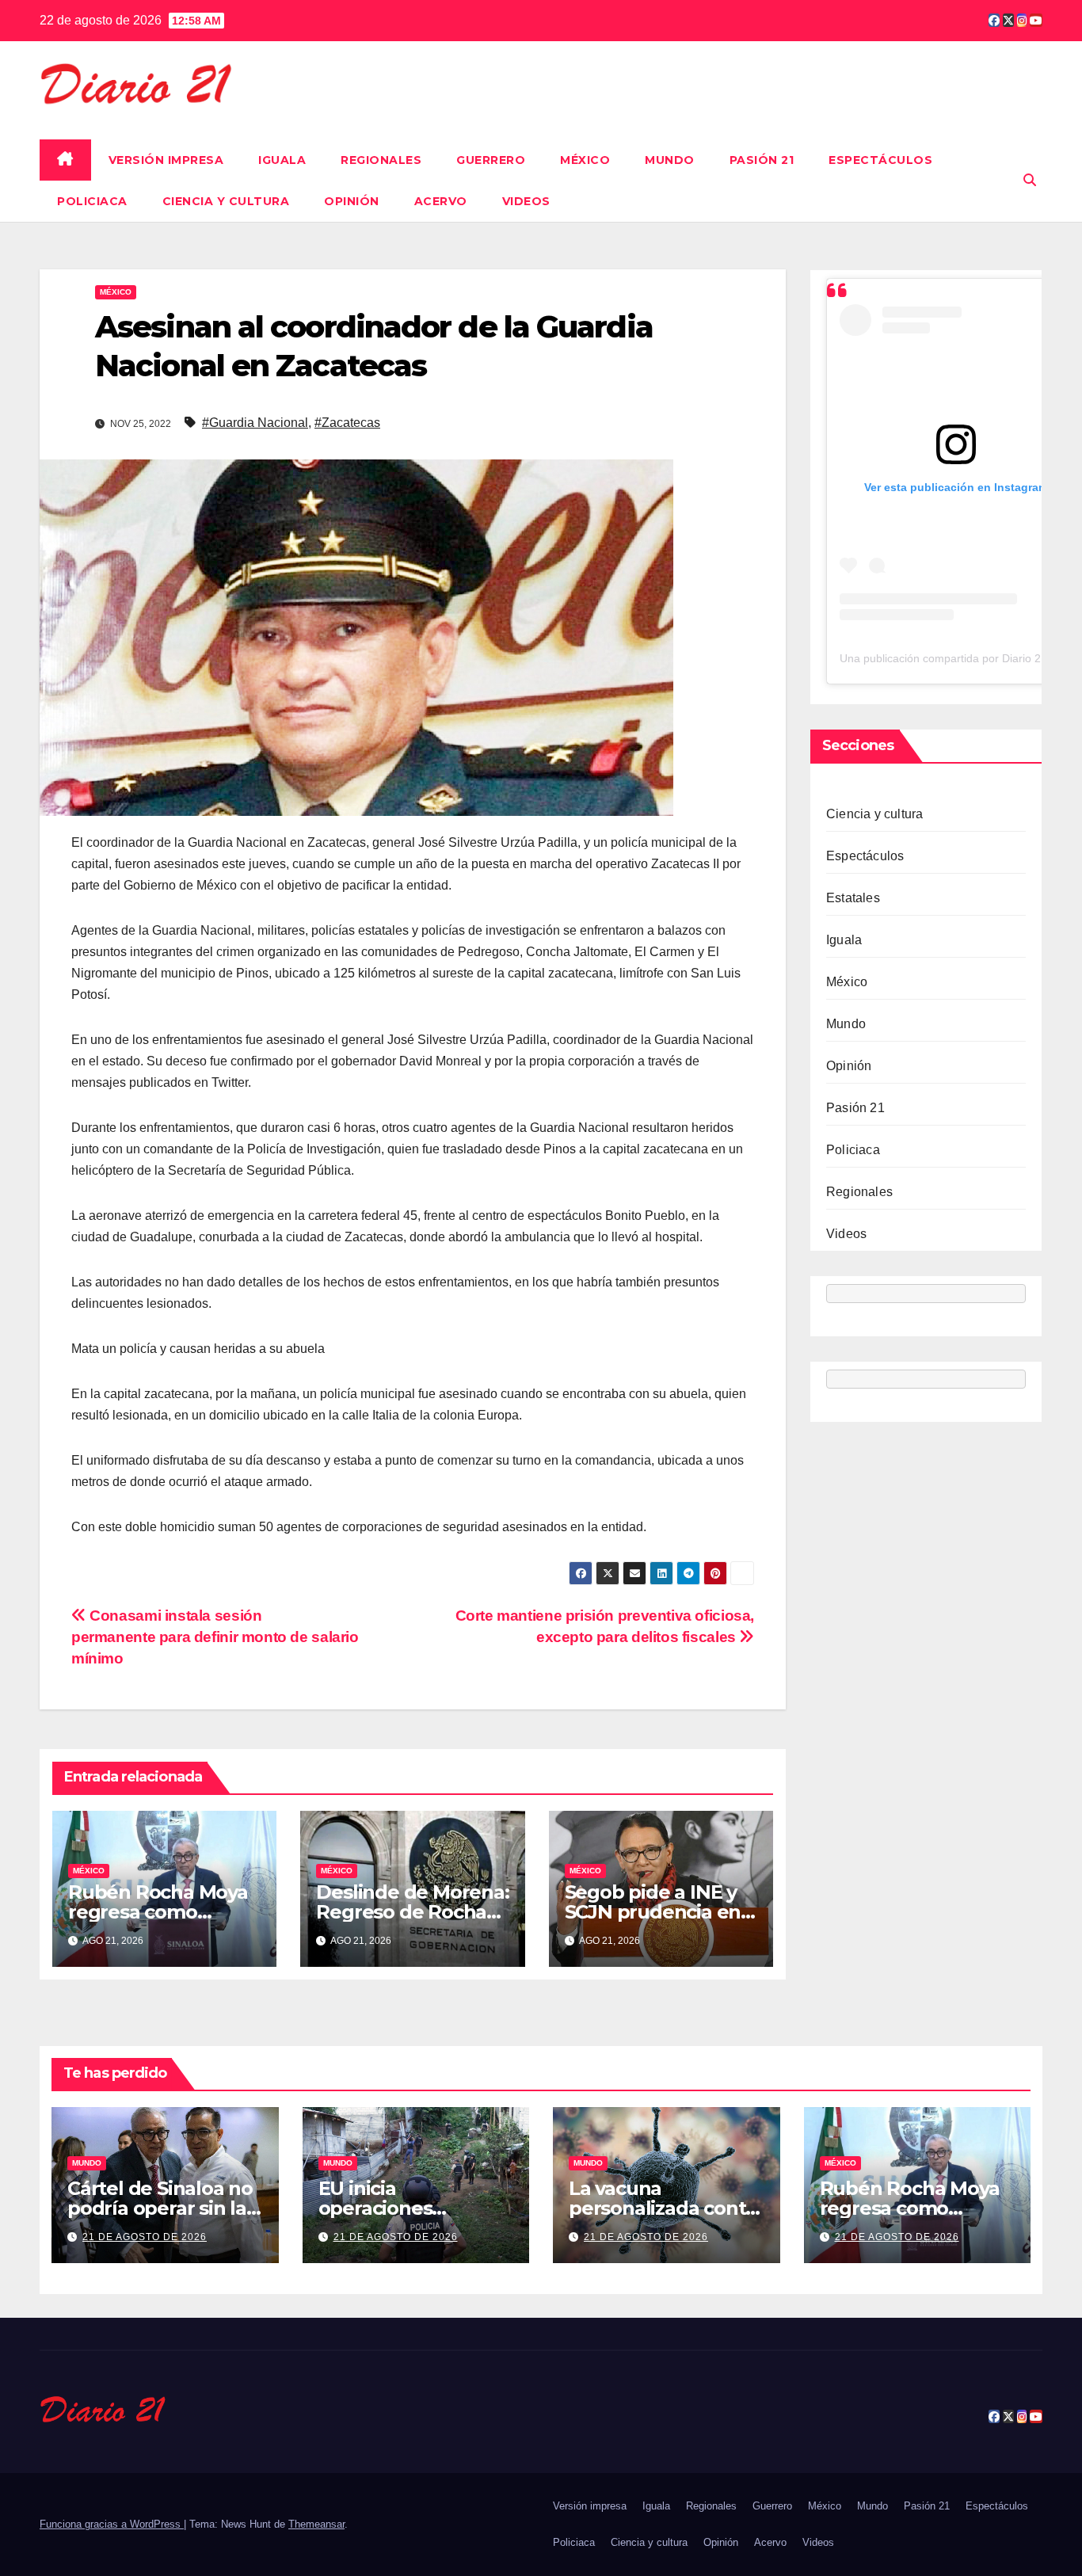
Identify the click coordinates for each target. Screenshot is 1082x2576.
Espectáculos (880, 160)
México (585, 160)
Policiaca (92, 201)
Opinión (352, 201)
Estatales (853, 898)
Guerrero (491, 160)
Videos (526, 201)
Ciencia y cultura (226, 201)
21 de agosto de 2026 (145, 2237)
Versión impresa (166, 160)
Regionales (381, 160)
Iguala (282, 160)
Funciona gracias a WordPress (112, 2524)
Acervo (441, 201)
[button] (1030, 180)
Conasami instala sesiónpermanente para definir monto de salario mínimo (215, 1637)
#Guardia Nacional (255, 423)
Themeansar (316, 2524)
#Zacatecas (347, 423)
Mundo (670, 160)
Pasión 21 (762, 160)
